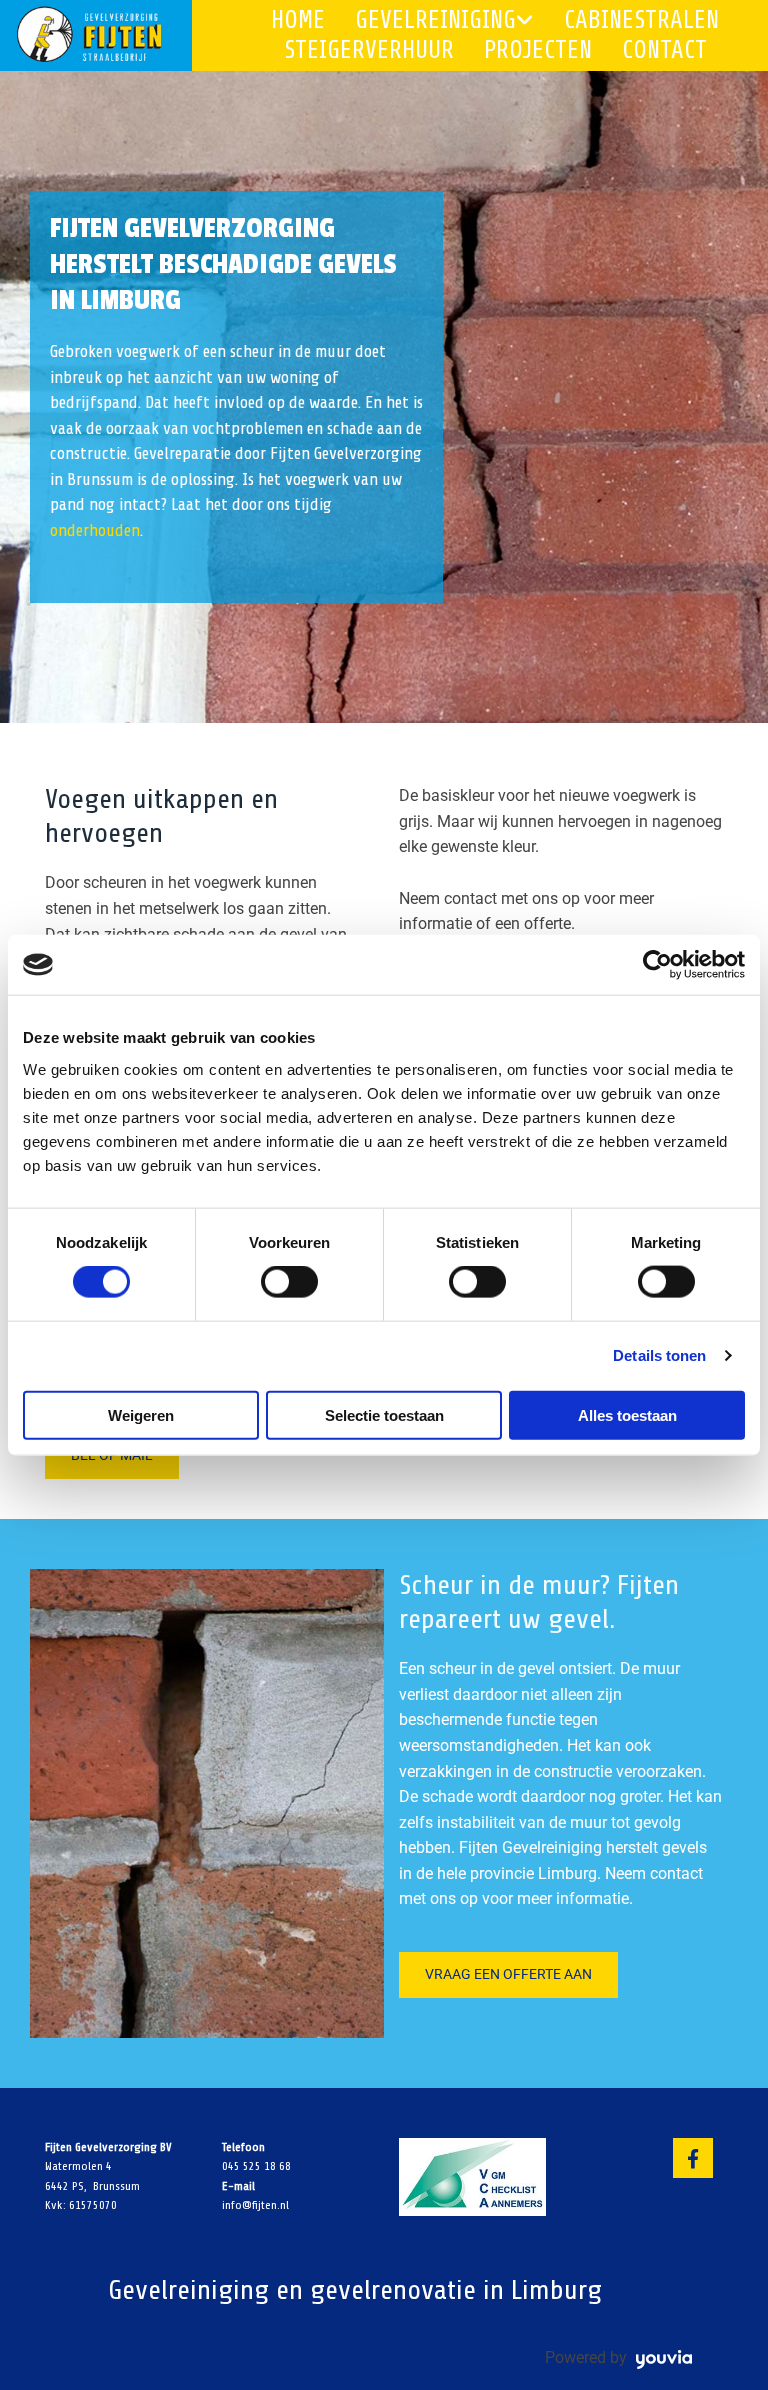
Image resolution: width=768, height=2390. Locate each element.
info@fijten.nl (255, 2205)
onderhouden (95, 530)
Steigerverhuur (369, 50)
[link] (429, 20)
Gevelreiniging (435, 20)
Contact (664, 50)
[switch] (289, 1282)
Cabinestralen (641, 20)
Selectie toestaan (384, 1414)
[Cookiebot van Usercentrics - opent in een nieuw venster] (657, 965)
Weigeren (141, 1414)
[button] (112, 1456)
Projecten (538, 50)
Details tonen (659, 1355)
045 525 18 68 (256, 2166)
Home (298, 20)
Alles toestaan (627, 1414)
